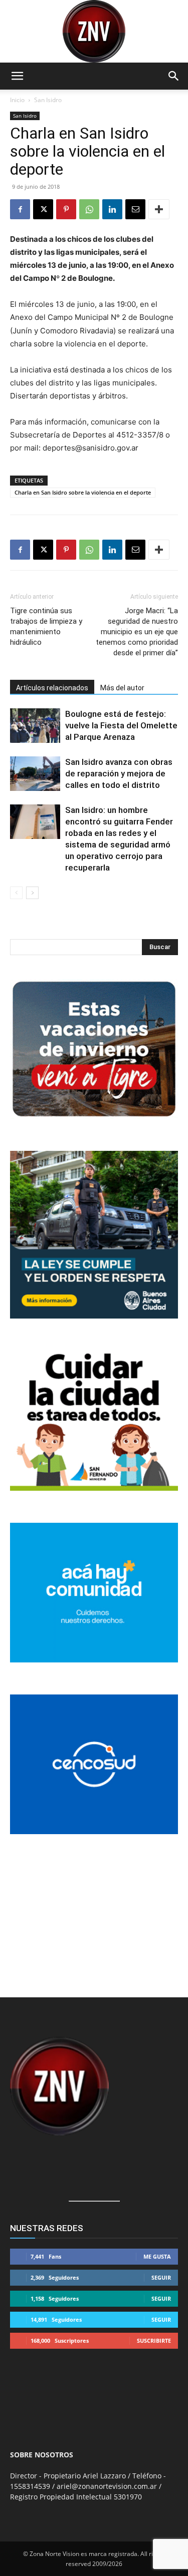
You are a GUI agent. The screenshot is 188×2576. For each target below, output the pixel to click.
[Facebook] (20, 209)
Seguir (161, 2277)
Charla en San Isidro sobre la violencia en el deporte (83, 492)
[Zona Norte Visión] (94, 31)
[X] (43, 209)
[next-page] (32, 893)
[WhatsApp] (89, 209)
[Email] (135, 209)
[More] (159, 209)
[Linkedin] (112, 209)
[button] (17, 76)
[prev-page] (16, 893)
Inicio (17, 100)
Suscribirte (154, 2340)
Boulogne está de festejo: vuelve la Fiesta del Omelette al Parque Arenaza (121, 725)
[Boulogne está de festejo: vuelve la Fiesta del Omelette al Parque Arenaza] (35, 726)
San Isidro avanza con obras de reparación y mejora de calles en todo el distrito (119, 773)
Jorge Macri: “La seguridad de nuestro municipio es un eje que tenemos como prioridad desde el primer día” (137, 632)
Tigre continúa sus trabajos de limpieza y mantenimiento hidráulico (46, 626)
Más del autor (122, 688)
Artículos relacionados (52, 688)
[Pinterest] (66, 209)
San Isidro (48, 100)
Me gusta (157, 2256)
